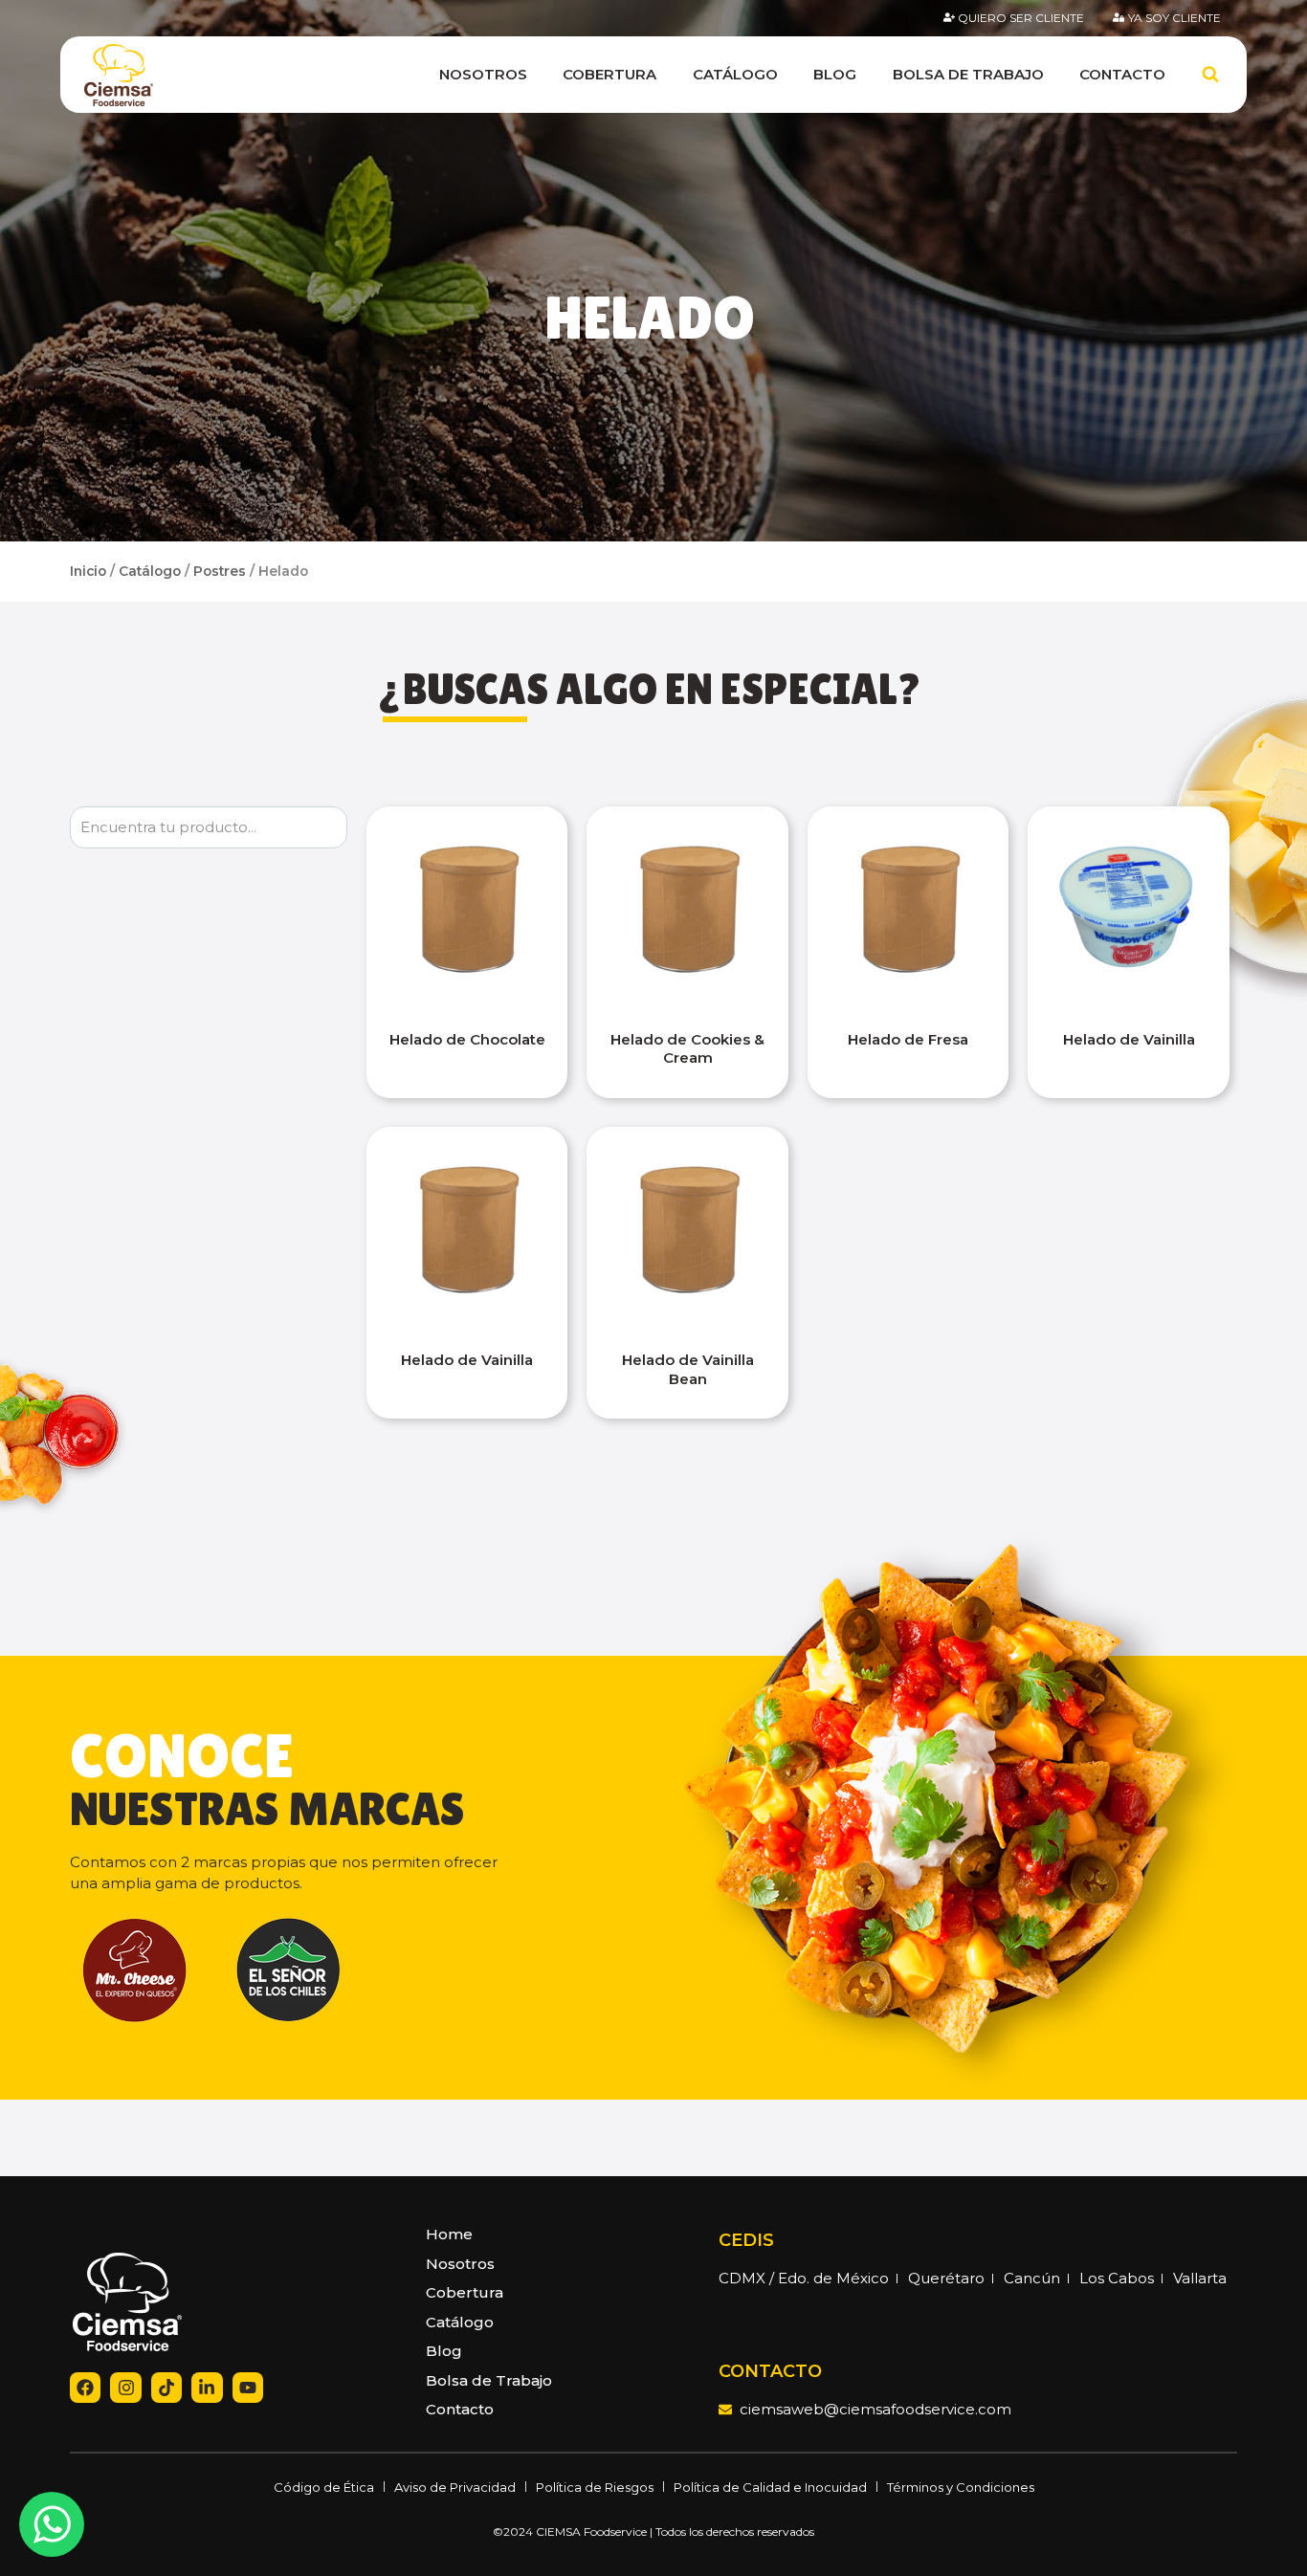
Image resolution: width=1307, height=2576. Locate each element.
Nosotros (483, 74)
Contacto (1122, 74)
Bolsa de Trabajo (968, 74)
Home (449, 2234)
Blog (835, 74)
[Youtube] (248, 2388)
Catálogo (735, 74)
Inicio (88, 571)
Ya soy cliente (1174, 18)
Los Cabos (1117, 2278)
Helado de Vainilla (1129, 1039)
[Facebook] (85, 2388)
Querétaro (946, 2278)
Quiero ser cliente (1021, 18)
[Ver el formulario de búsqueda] (1210, 75)
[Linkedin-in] (207, 2388)
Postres (220, 571)
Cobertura (609, 74)
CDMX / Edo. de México (804, 2278)
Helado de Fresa (908, 1039)
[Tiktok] (166, 2388)
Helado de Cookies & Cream (687, 1049)
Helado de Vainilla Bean (688, 1369)
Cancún (1032, 2278)
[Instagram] (125, 2388)
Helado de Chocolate (467, 1039)
